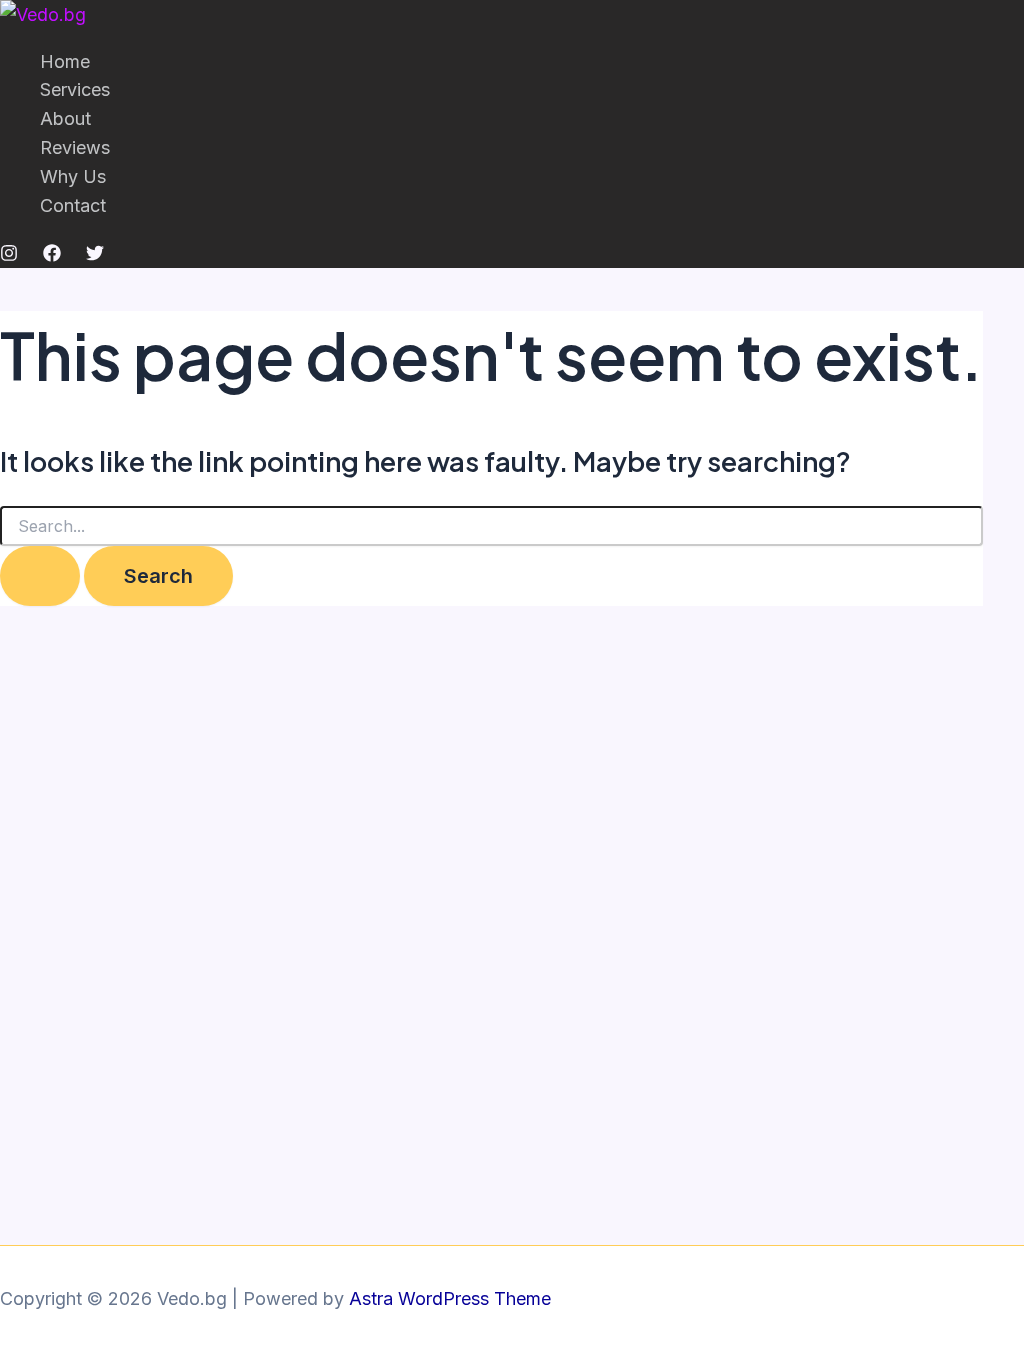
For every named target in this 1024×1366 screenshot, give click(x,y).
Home (65, 61)
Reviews (75, 147)
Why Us (73, 176)
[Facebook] (52, 255)
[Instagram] (9, 255)
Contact (73, 205)
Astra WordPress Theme (450, 1298)
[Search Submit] (40, 576)
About (65, 118)
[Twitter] (95, 255)
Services (75, 89)
